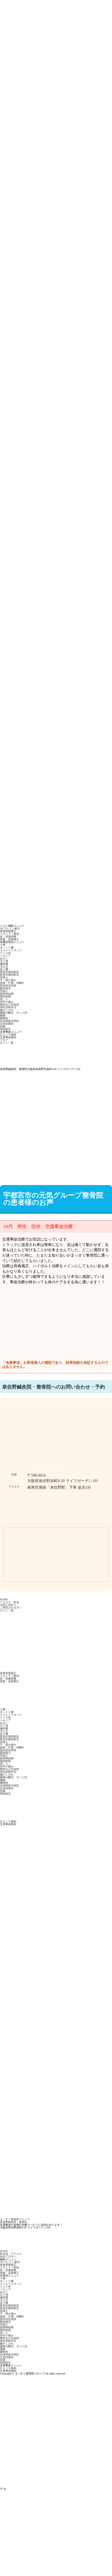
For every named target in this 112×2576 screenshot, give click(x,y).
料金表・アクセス (11, 2254)
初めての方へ (8, 2257)
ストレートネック (11, 950)
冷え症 (4, 967)
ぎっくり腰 (7, 947)
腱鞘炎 (4, 1018)
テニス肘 (5, 953)
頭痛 (3, 1026)
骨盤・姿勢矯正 (10, 939)
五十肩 (4, 961)
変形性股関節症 (10, 972)
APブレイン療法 (10, 928)
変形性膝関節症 (10, 975)
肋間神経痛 (7, 994)
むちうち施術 (8, 1035)
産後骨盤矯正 (8, 931)
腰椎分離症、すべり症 (14, 1013)
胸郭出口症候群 (10, 1005)
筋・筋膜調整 (8, 937)
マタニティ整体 (10, 934)
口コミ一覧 (7, 1043)
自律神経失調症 (10, 1021)
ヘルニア (5, 956)
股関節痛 (5, 996)
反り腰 (4, 969)
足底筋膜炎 (7, 1024)
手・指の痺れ (8, 980)
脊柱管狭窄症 (8, 1007)
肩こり (4, 999)
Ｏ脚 (3, 945)
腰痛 (3, 1015)
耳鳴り (4, 991)
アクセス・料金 (10, 1602)
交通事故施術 (8, 1037)
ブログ (4, 1040)
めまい (4, 958)
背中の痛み (7, 1002)
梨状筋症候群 (8, 986)
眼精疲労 (5, 988)
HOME (4, 1599)
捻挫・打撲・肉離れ (12, 983)
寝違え (4, 977)
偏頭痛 (4, 964)
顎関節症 (5, 1029)
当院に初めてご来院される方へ (11, 1606)
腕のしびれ (7, 1010)
